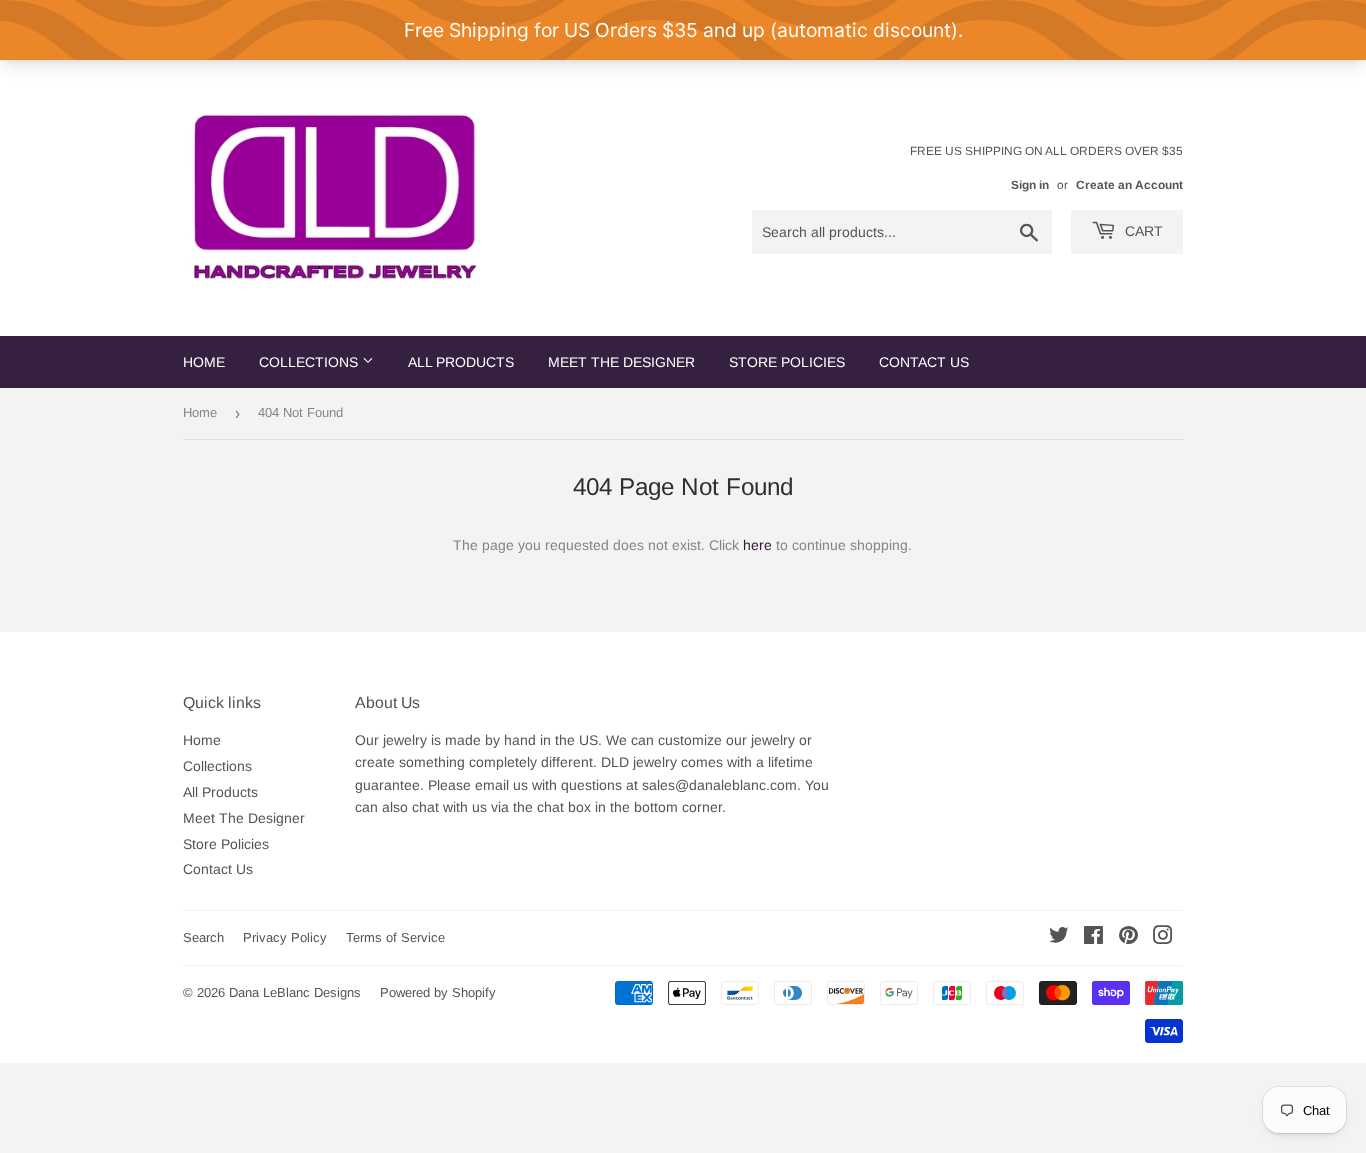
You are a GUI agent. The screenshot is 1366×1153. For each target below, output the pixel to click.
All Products (461, 362)
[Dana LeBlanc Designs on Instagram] (1163, 938)
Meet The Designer (621, 362)
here (757, 545)
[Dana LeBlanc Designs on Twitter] (1059, 938)
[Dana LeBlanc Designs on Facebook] (1093, 938)
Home (204, 362)
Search (203, 937)
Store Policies (787, 362)
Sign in (1030, 185)
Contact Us (924, 362)
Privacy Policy (285, 937)
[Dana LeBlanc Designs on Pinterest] (1128, 938)
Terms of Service (395, 937)
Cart (1142, 231)
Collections (310, 362)
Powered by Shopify (438, 992)
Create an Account (1129, 185)
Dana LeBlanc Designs (295, 992)
